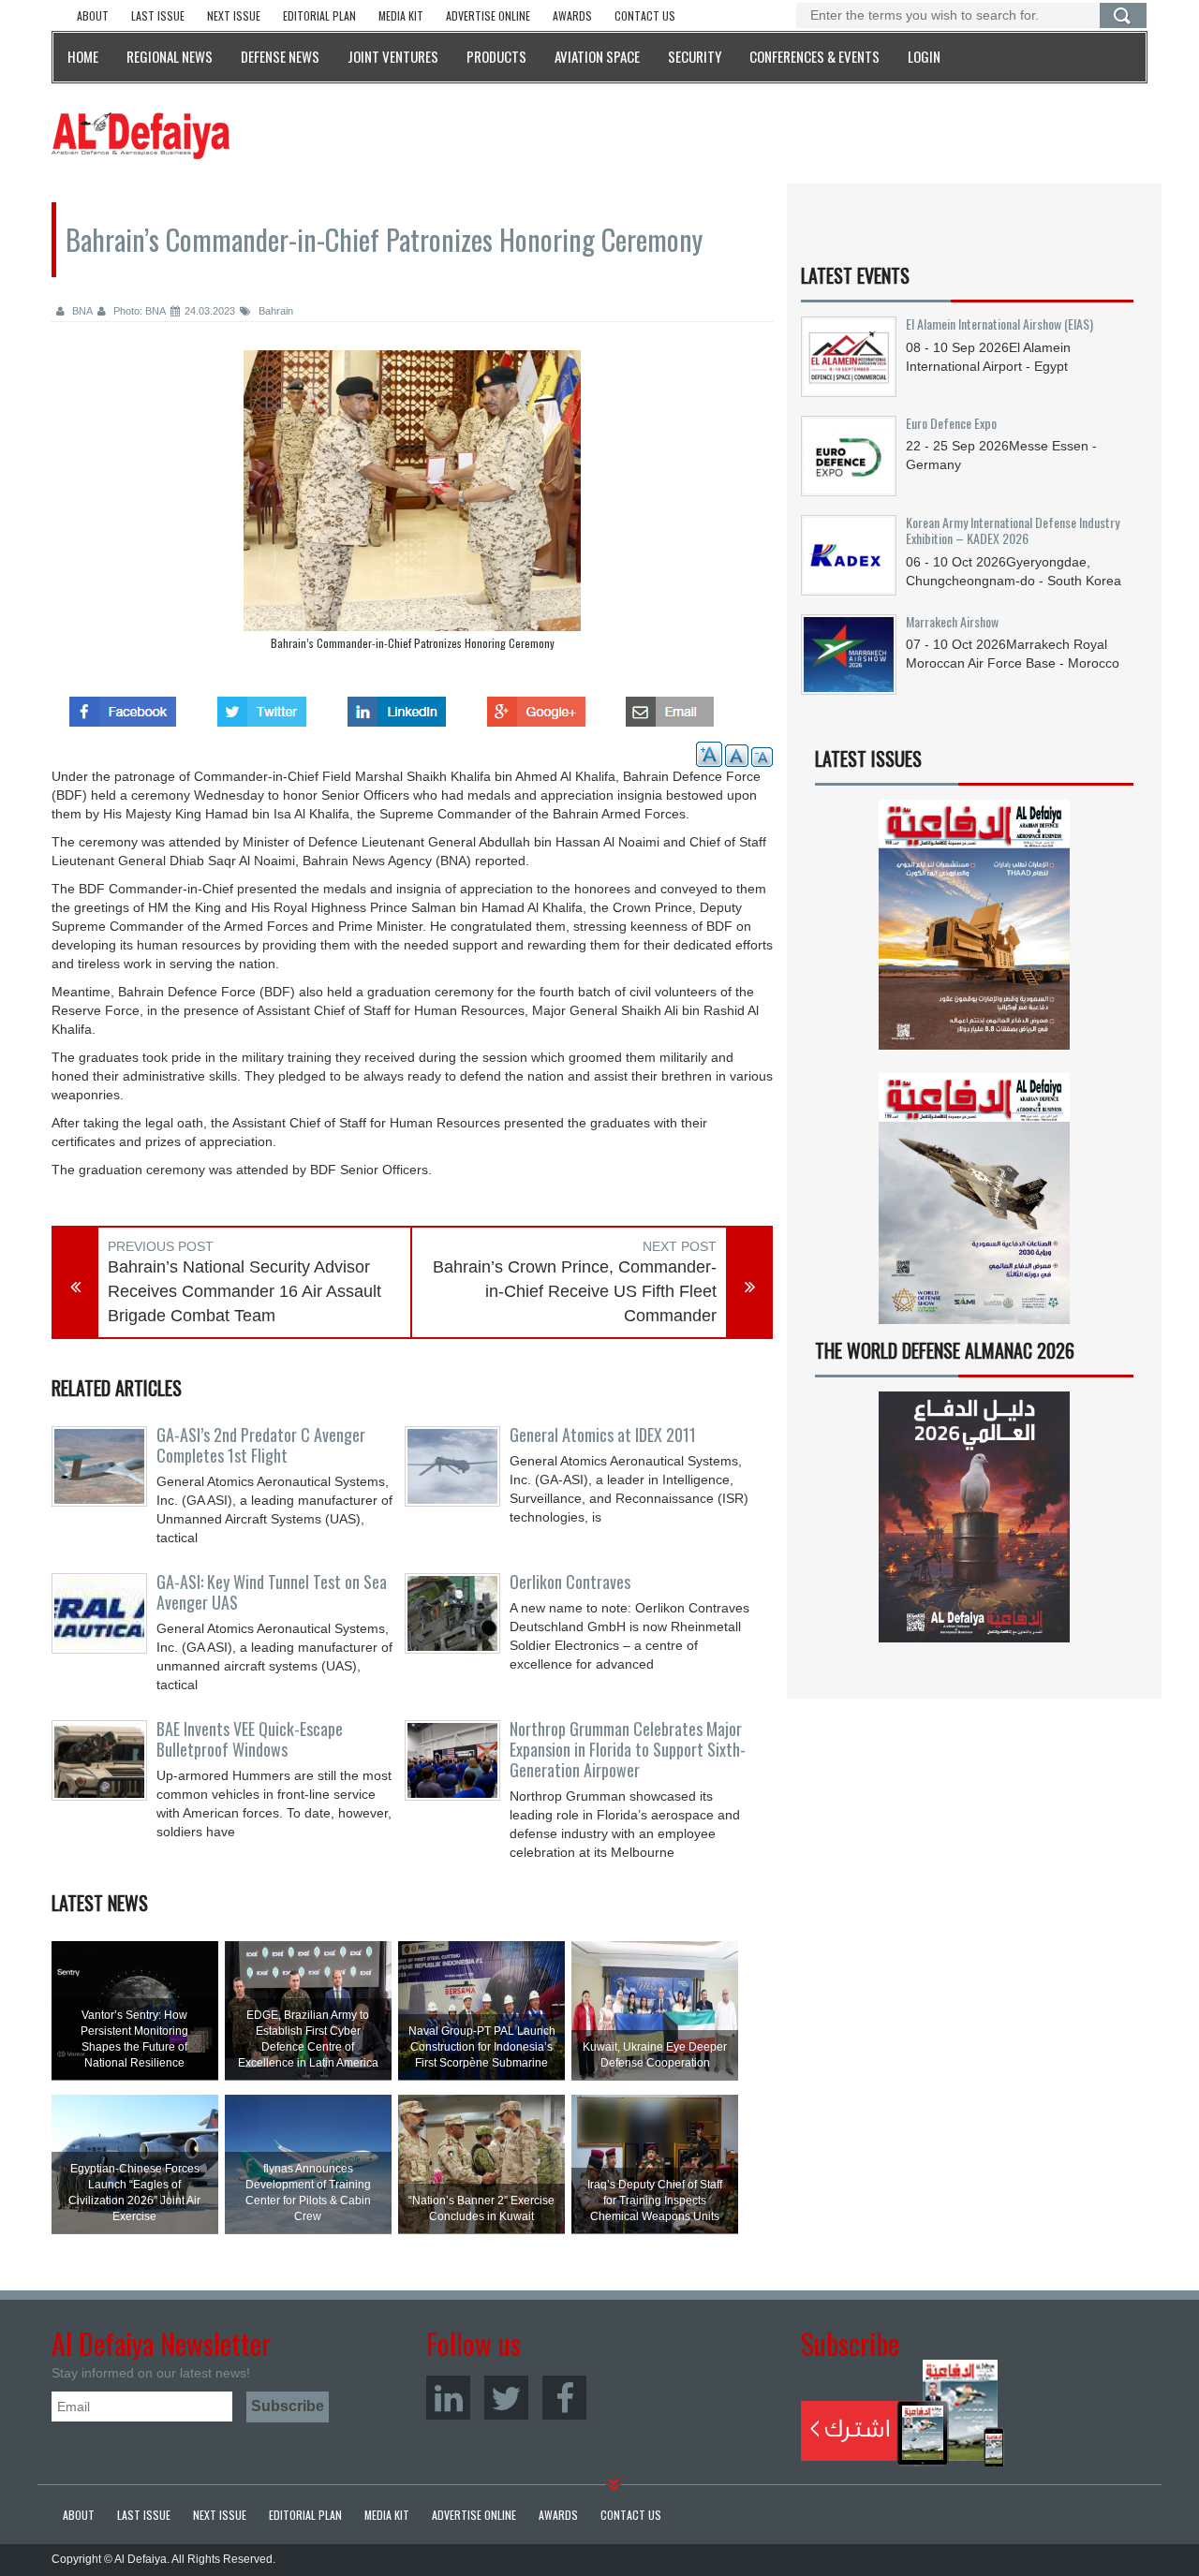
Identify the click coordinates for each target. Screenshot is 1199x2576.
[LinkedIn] (448, 2398)
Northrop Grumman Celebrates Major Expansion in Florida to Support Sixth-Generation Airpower (628, 1749)
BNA (81, 311)
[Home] (141, 135)
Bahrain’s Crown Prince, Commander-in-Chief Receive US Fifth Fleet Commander (575, 1291)
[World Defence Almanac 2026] (974, 1517)
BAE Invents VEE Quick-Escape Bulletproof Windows (250, 1739)
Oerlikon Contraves (570, 1582)
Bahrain (274, 311)
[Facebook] (564, 2398)
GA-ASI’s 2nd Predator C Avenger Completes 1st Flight (261, 1445)
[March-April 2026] (974, 932)
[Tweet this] (262, 706)
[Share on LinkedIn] (397, 706)
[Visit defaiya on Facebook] (123, 706)
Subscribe (903, 2413)
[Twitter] (506, 2398)
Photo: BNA (138, 311)
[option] (412, 505)
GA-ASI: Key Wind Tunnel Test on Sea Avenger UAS (272, 1592)
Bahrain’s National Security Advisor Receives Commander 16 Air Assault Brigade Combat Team (244, 1291)
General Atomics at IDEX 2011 (603, 1435)
